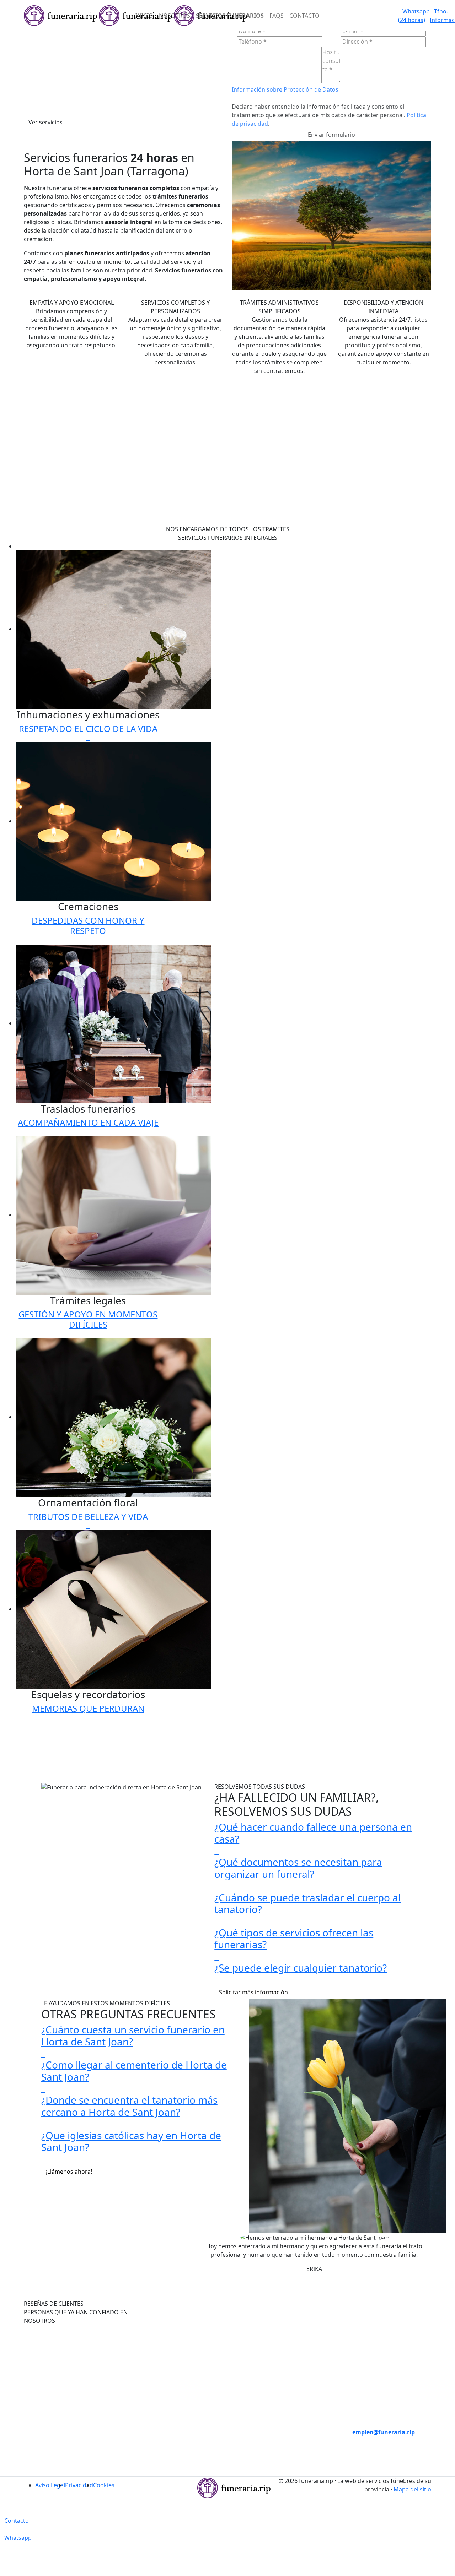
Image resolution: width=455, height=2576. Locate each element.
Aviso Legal (50, 2485)
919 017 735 (175, 2432)
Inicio (144, 16)
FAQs (277, 16)
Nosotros (175, 16)
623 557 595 (175, 2466)
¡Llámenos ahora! (69, 2172)
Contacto (304, 16)
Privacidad (79, 2485)
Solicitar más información (253, 1992)
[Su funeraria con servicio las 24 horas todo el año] (234, 2487)
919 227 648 (175, 2449)
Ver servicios (45, 122)
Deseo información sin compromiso (378, 2398)
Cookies (104, 2485)
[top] (2, 2504)
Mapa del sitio (412, 2489)
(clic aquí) (280, 2424)
